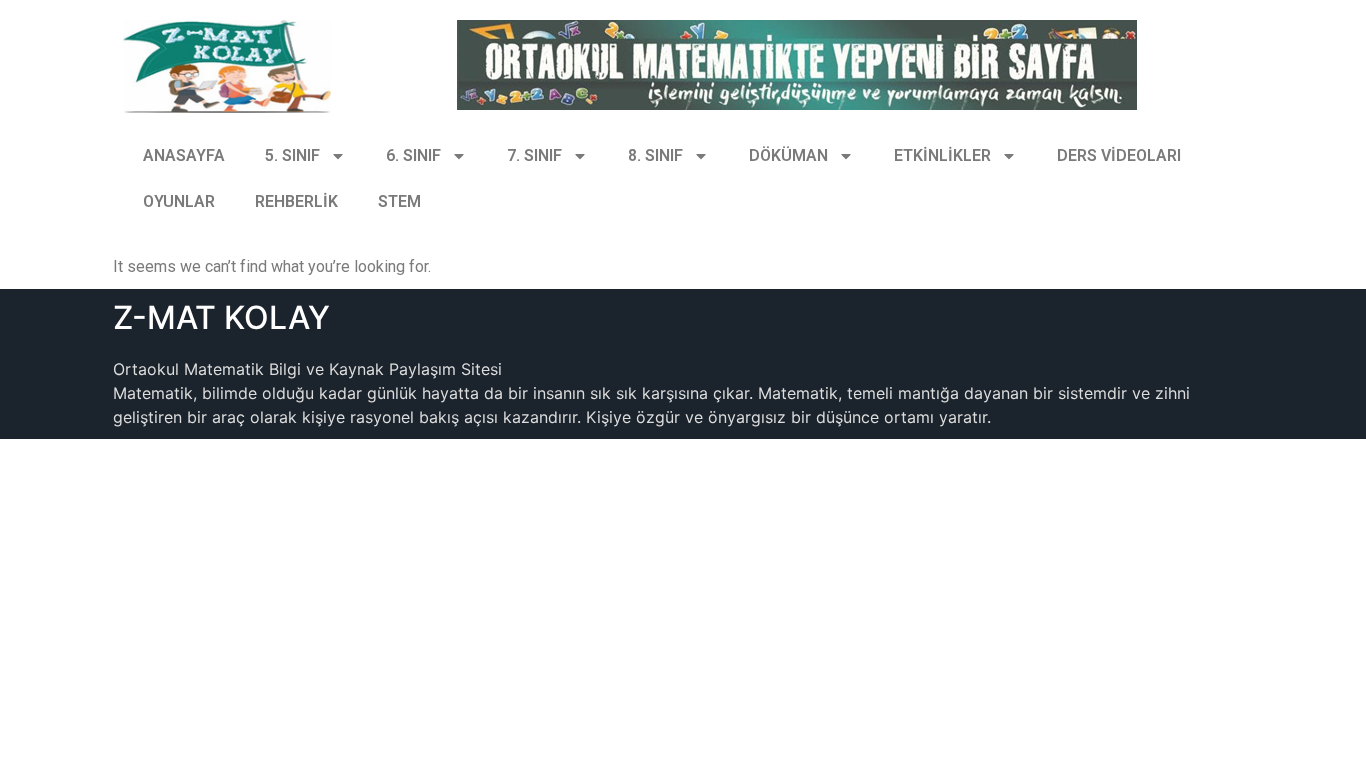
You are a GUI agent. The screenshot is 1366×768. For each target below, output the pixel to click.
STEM (399, 201)
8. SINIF (655, 155)
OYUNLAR (179, 201)
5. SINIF (292, 155)
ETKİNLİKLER (942, 155)
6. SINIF (413, 155)
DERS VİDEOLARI (1119, 155)
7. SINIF (534, 155)
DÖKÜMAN (788, 155)
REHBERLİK (296, 201)
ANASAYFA (184, 155)
